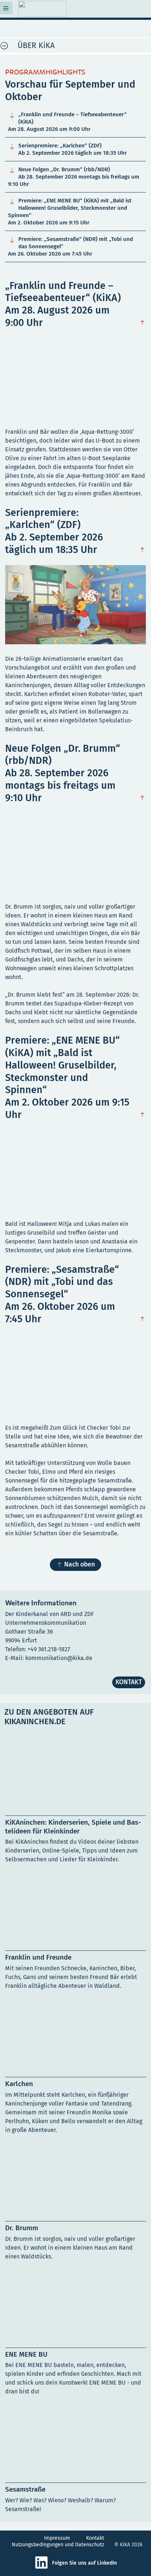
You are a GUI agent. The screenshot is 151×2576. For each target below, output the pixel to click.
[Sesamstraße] (75, 2460)
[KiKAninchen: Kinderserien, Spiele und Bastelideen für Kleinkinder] (75, 1802)
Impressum (57, 2538)
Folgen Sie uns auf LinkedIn (84, 2563)
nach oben (144, 324)
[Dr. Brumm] (75, 2203)
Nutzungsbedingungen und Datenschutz (58, 2545)
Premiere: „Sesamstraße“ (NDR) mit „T (71, 246)
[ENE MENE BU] (75, 2334)
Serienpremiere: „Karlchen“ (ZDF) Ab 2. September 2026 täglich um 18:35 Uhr (67, 149)
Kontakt (95, 2538)
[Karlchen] (75, 2068)
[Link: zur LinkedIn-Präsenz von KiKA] (43, 2568)
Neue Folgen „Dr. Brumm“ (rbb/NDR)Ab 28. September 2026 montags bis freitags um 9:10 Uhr (74, 177)
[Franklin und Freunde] (75, 1932)
